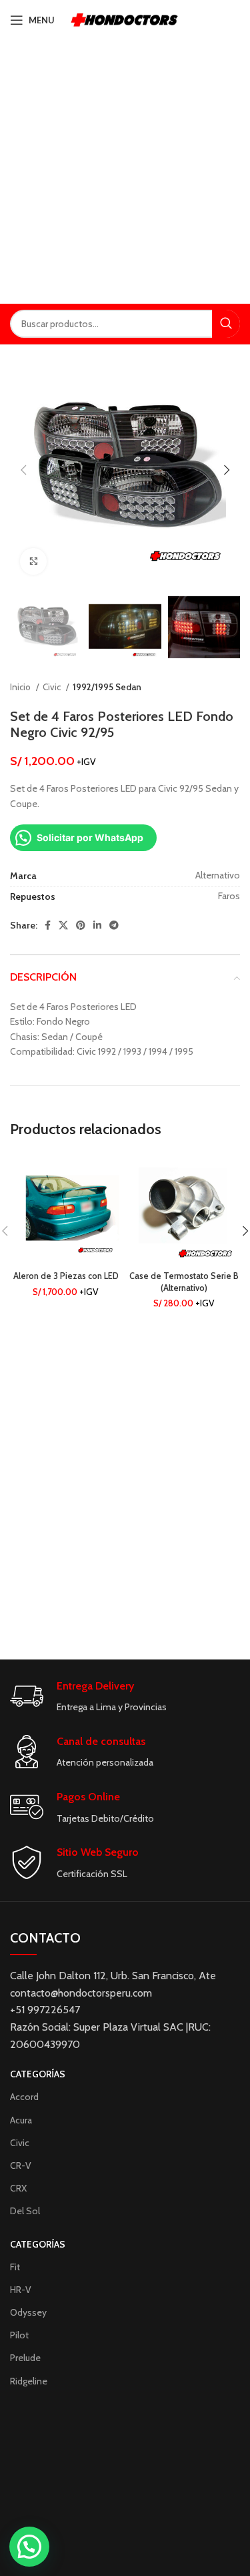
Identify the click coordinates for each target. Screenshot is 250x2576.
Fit (15, 2267)
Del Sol (25, 2211)
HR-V (21, 2290)
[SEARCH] (226, 324)
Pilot (19, 2335)
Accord (24, 2097)
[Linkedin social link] (97, 925)
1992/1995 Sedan (107, 687)
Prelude (25, 2358)
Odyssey (28, 2312)
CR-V (21, 2165)
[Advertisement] (125, 172)
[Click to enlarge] (33, 561)
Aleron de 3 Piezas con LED (66, 1276)
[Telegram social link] (114, 925)
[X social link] (63, 925)
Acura (21, 2120)
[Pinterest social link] (81, 925)
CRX (18, 2188)
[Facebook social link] (48, 925)
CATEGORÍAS (38, 2074)
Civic (53, 687)
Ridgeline (29, 2381)
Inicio (21, 687)
